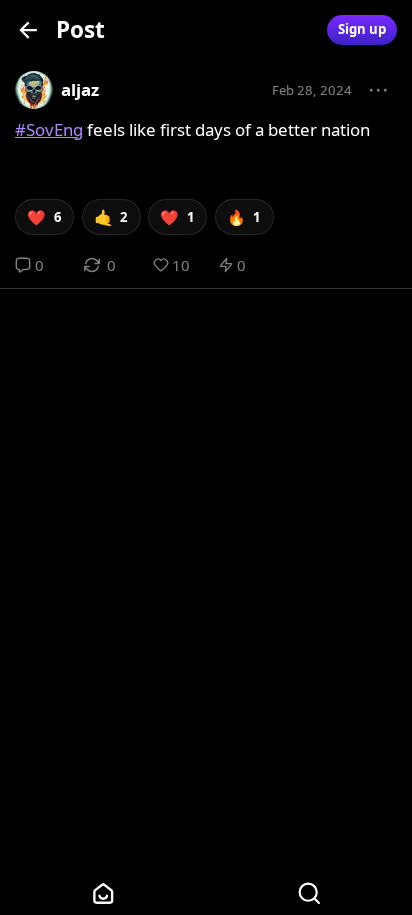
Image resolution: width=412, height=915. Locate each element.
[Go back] (28, 29)
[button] (379, 91)
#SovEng (49, 129)
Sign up (362, 29)
